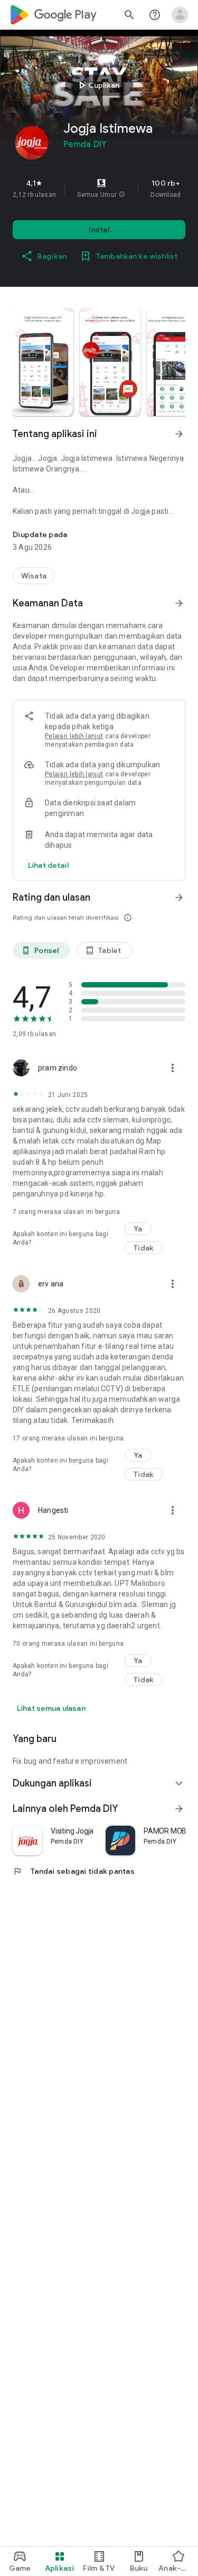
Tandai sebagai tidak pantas (74, 1871)
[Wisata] (34, 576)
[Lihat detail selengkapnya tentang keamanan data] (48, 865)
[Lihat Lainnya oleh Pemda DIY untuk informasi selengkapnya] (179, 1809)
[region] (99, 188)
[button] (122, 195)
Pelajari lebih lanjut (74, 736)
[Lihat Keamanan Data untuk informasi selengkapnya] (179, 603)
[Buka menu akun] (180, 15)
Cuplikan (97, 85)
